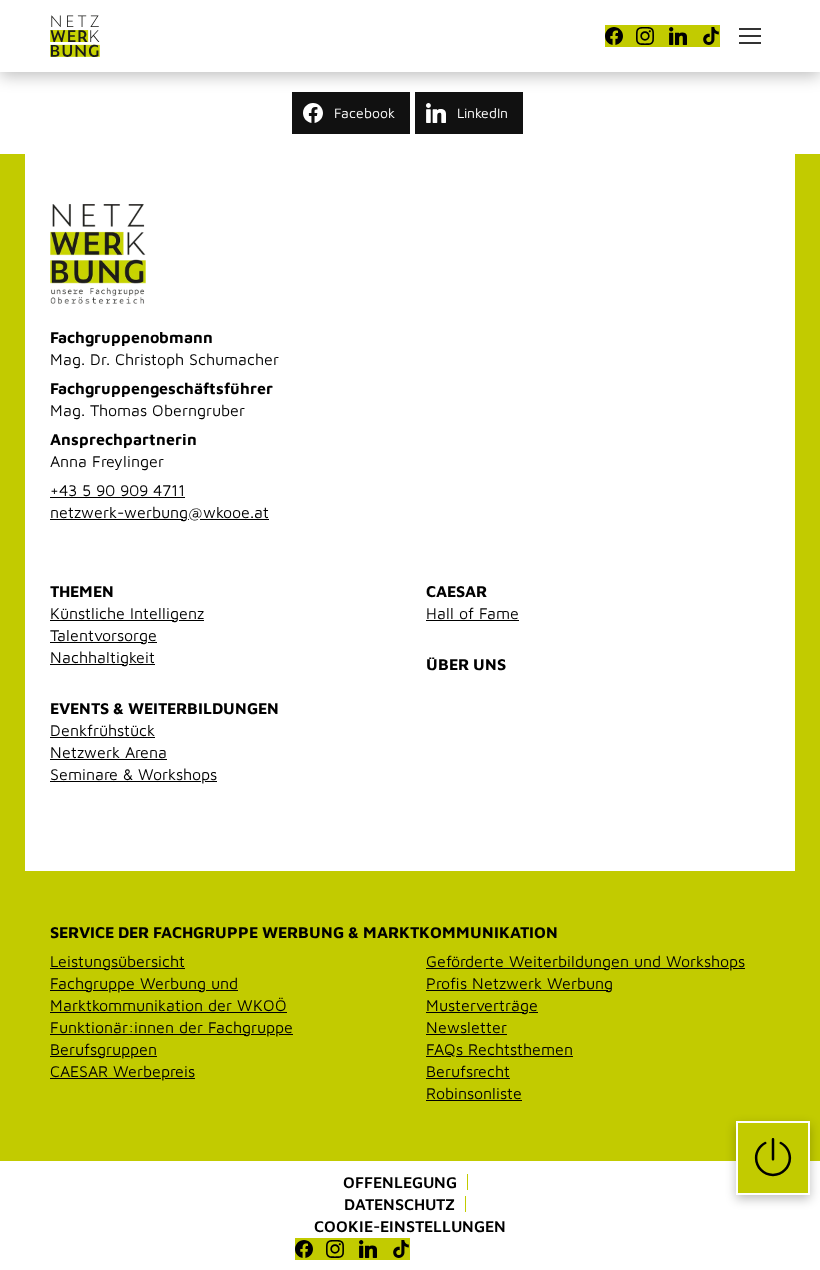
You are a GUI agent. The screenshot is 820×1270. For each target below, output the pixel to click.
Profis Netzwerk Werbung (519, 983)
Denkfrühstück (102, 730)
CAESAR (456, 591)
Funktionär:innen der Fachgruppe (171, 1027)
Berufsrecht (468, 1071)
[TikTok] (711, 36)
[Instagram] (645, 36)
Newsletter (466, 1027)
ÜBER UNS (466, 664)
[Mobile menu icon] (750, 36)
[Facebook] (614, 36)
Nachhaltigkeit (102, 657)
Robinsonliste (474, 1093)
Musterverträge (482, 1005)
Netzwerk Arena (108, 752)
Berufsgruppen (103, 1049)
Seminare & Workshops (133, 774)
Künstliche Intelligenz (127, 613)
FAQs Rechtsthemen (499, 1049)
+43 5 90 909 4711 (117, 490)
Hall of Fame (472, 613)
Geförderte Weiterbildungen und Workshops (585, 961)
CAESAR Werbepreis (122, 1071)
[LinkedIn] (678, 36)
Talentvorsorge (103, 635)
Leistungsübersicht (117, 961)
